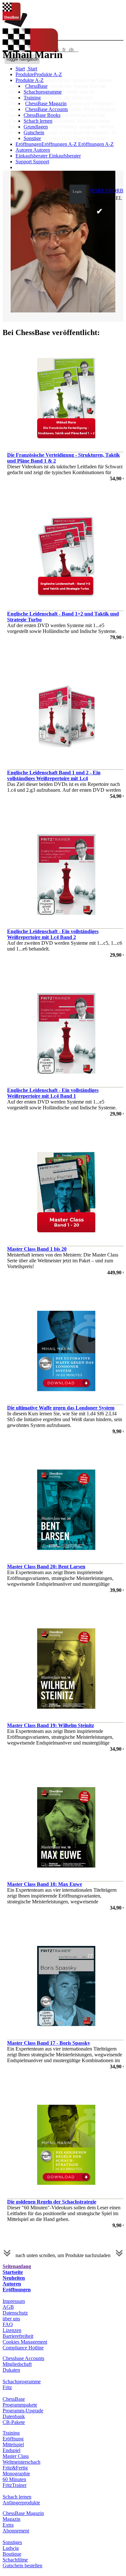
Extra (8, 2525)
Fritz (7, 2387)
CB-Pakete (14, 2422)
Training (32, 98)
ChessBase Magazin (46, 103)
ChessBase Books (42, 115)
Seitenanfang (17, 2266)
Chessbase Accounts (23, 2358)
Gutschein (34, 132)
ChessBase (36, 86)
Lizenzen (12, 2330)
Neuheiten (14, 2278)
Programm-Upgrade (23, 2411)
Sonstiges (12, 2542)
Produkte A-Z (30, 80)
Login (77, 191)
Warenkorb (107, 191)
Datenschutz (15, 2313)
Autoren (24, 150)
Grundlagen (36, 127)
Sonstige (32, 138)
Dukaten (11, 2370)
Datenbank (14, 2416)
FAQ (8, 2324)
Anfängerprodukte (21, 2503)
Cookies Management (25, 2342)
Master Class (16, 2456)
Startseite (13, 2272)
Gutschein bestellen (22, 2566)
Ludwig (11, 2548)
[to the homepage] (15, 25)
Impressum (14, 2301)
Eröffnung (13, 2439)
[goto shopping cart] (91, 203)
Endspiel (11, 2450)
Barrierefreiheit (18, 2336)
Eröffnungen (17, 2290)
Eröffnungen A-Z (95, 144)
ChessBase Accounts (47, 109)
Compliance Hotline (23, 2348)
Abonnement (16, 2531)
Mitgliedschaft (17, 2364)
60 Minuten (14, 2479)
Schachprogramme (43, 92)
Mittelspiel (13, 2444)
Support (24, 162)
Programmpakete (20, 2405)
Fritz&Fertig (15, 2468)
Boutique (12, 2554)
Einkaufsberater (32, 156)
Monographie (16, 2474)
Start (32, 69)
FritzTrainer (15, 2485)
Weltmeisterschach (21, 2462)
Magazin (11, 2519)
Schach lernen (38, 121)
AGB (8, 2307)
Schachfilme (15, 2560)
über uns (11, 2319)
